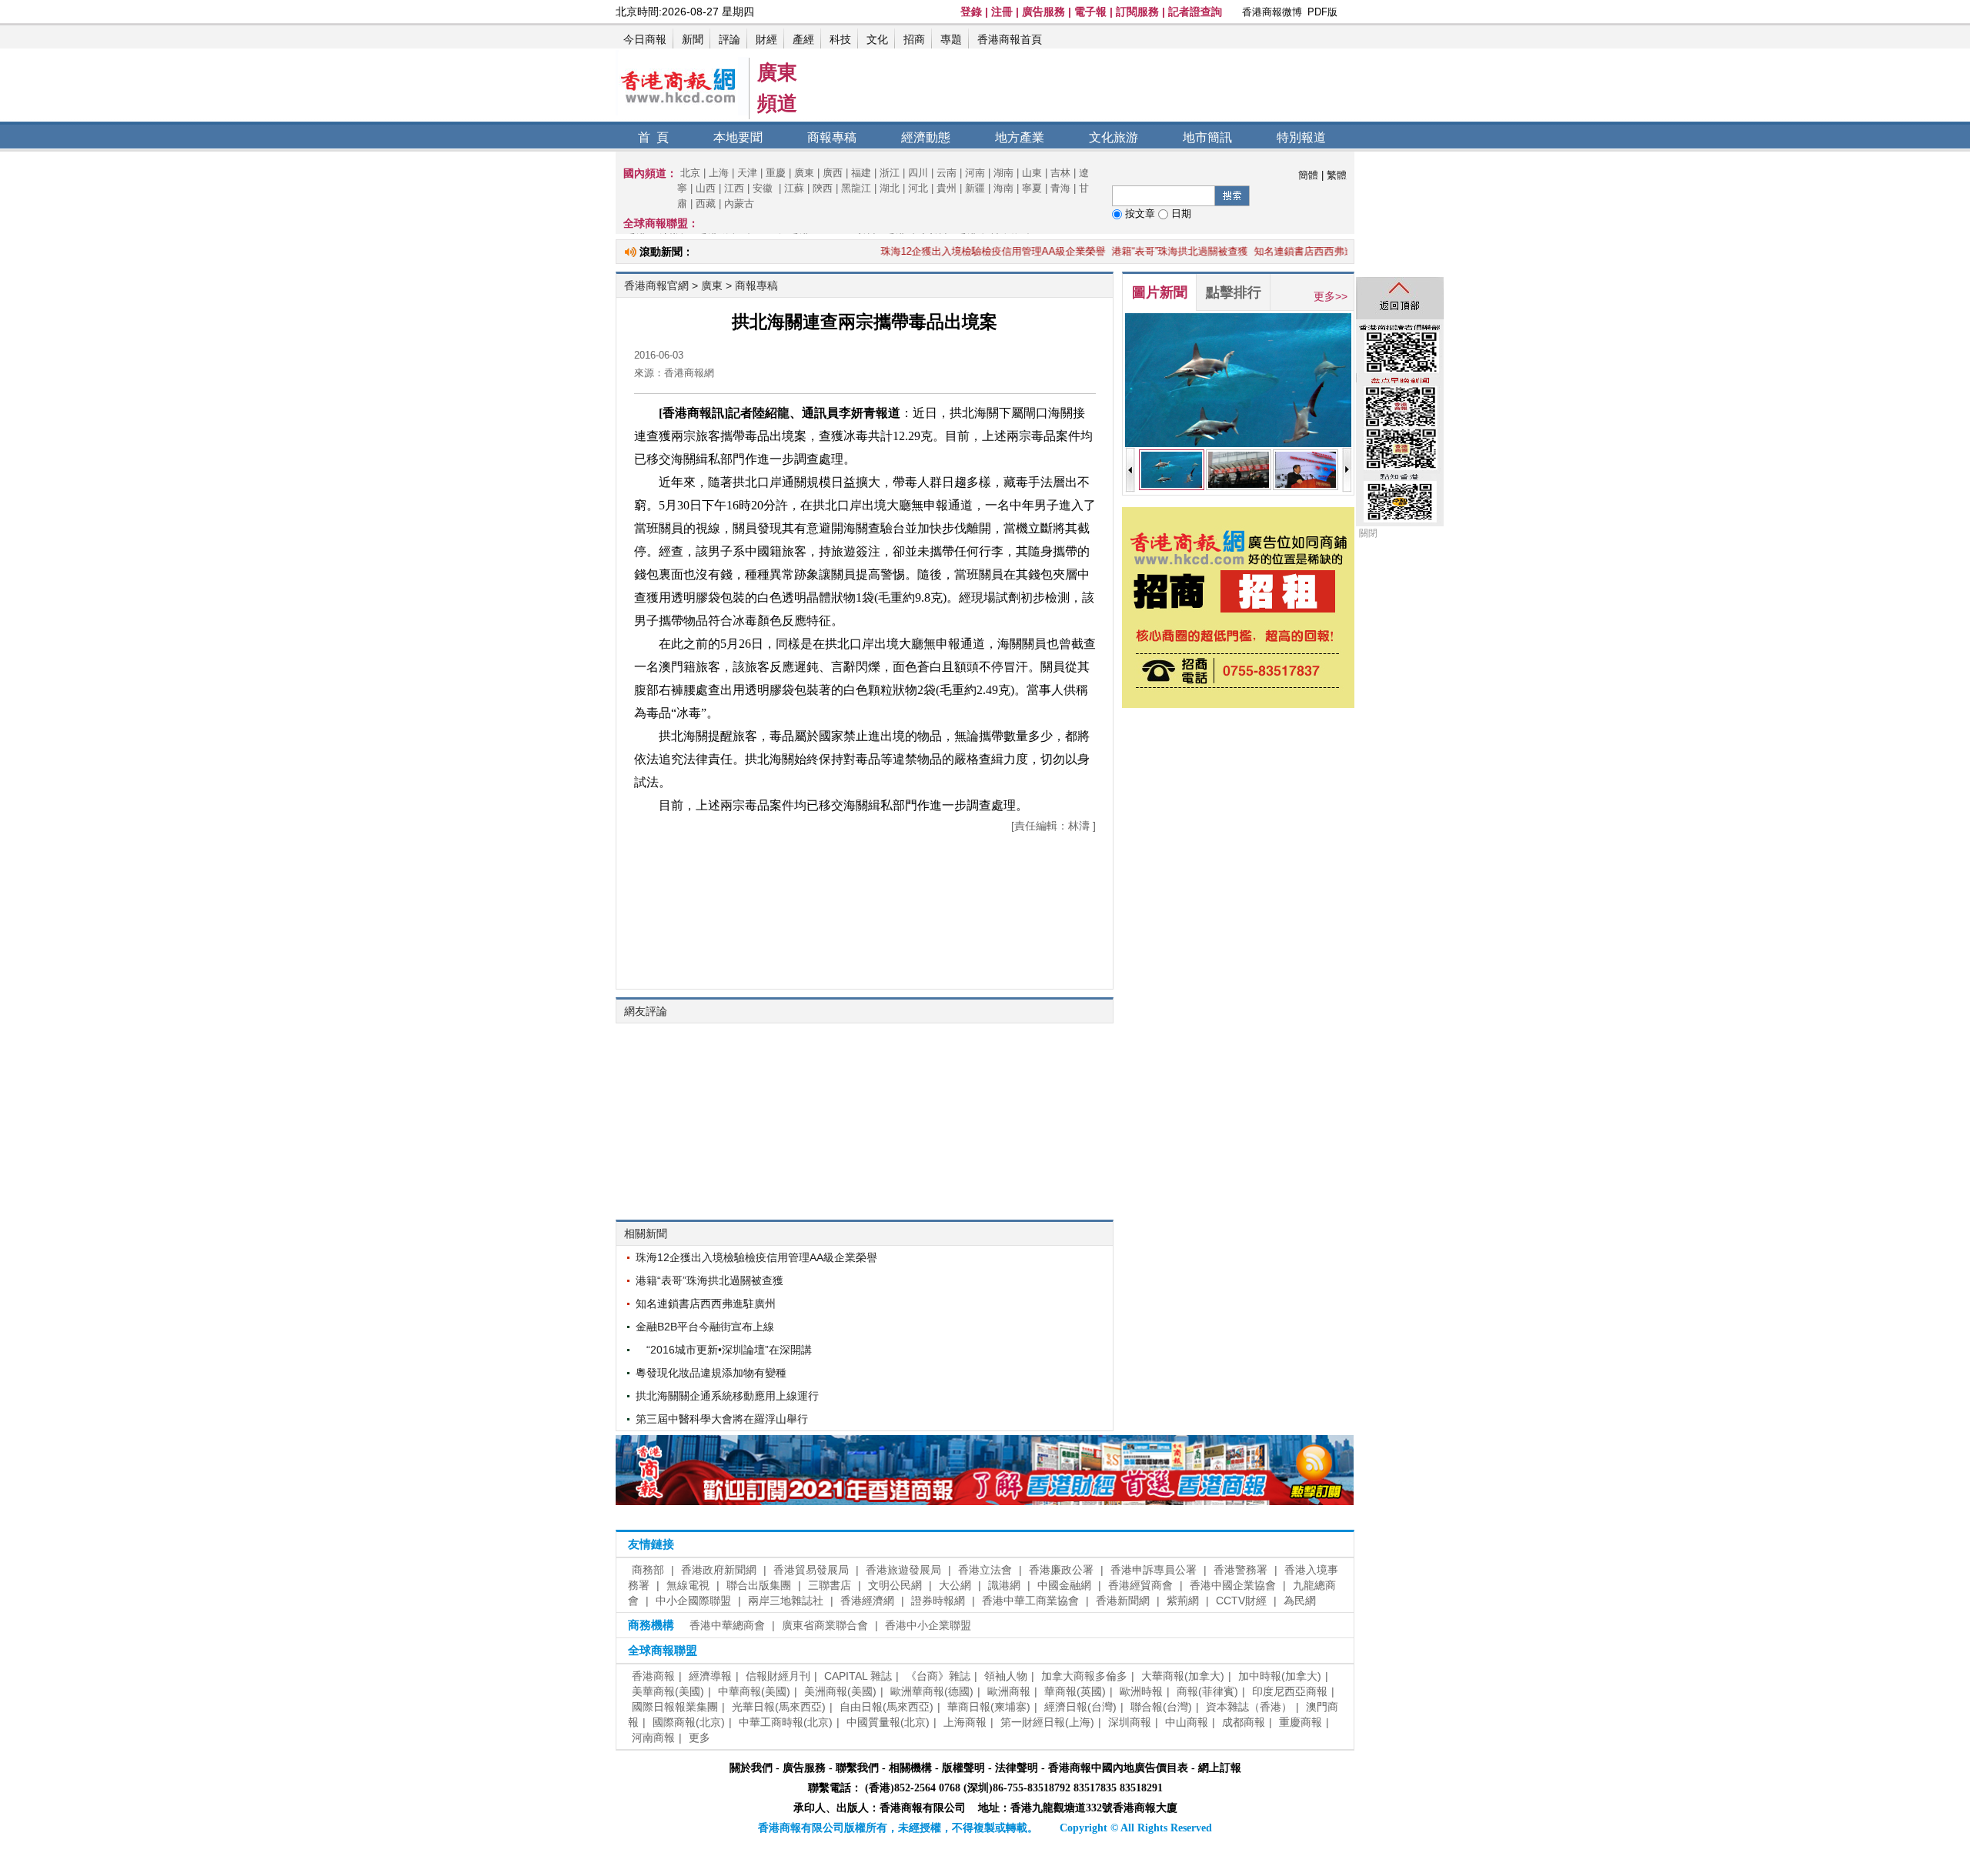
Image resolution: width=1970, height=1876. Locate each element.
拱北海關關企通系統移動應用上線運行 (727, 1396)
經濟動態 (926, 137)
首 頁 (653, 137)
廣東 (713, 285)
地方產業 (1020, 137)
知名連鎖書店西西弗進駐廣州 (1266, 251)
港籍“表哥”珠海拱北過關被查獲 (1127, 251)
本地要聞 (738, 137)
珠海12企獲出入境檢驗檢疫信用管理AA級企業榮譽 (940, 251)
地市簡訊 (1207, 137)
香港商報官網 (656, 285)
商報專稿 (832, 137)
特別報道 (1301, 137)
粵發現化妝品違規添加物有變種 (711, 1373)
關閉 (1368, 533)
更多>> (1331, 296)
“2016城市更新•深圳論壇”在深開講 (724, 1350)
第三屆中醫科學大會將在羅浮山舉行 (722, 1419)
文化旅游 (1114, 137)
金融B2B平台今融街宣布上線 (705, 1327)
